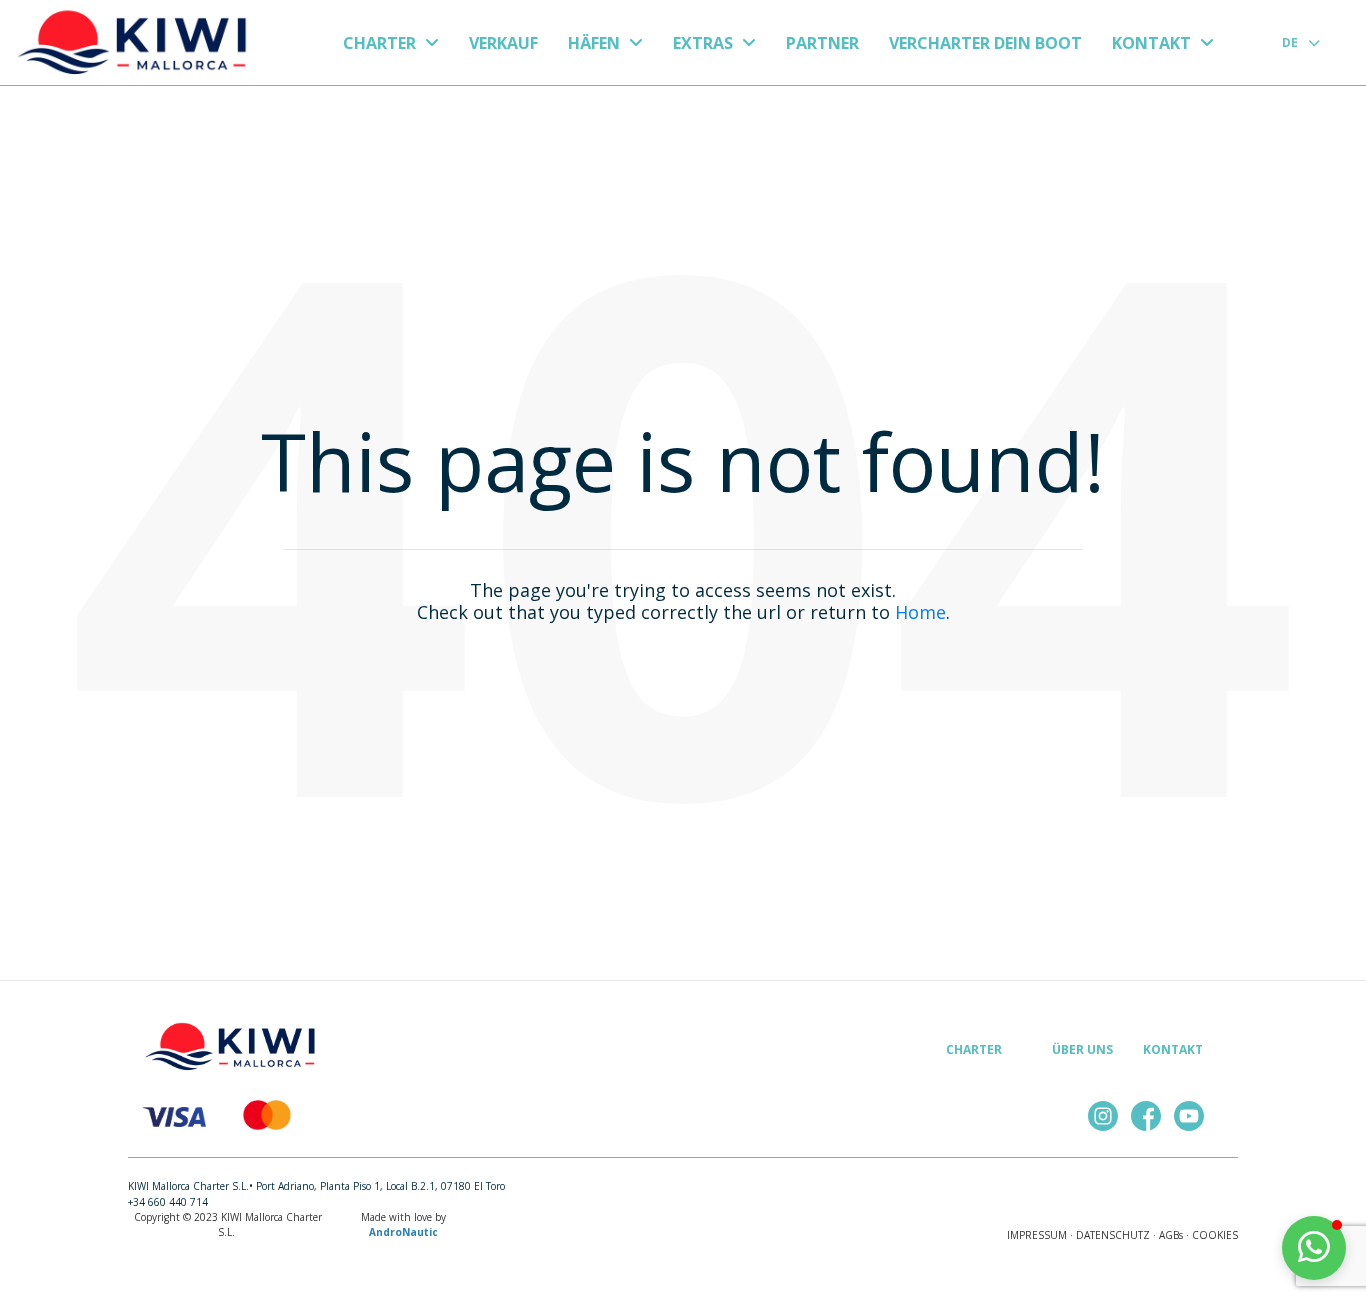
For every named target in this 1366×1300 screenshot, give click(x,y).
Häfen (596, 43)
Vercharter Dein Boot (985, 43)
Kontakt (1153, 43)
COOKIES (1215, 1235)
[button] (1314, 1248)
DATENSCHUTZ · (1116, 1235)
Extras (705, 43)
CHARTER (381, 43)
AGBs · (1174, 1235)
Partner (822, 43)
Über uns (1082, 1049)
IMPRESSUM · (1040, 1235)
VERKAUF (503, 43)
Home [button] (920, 612)
